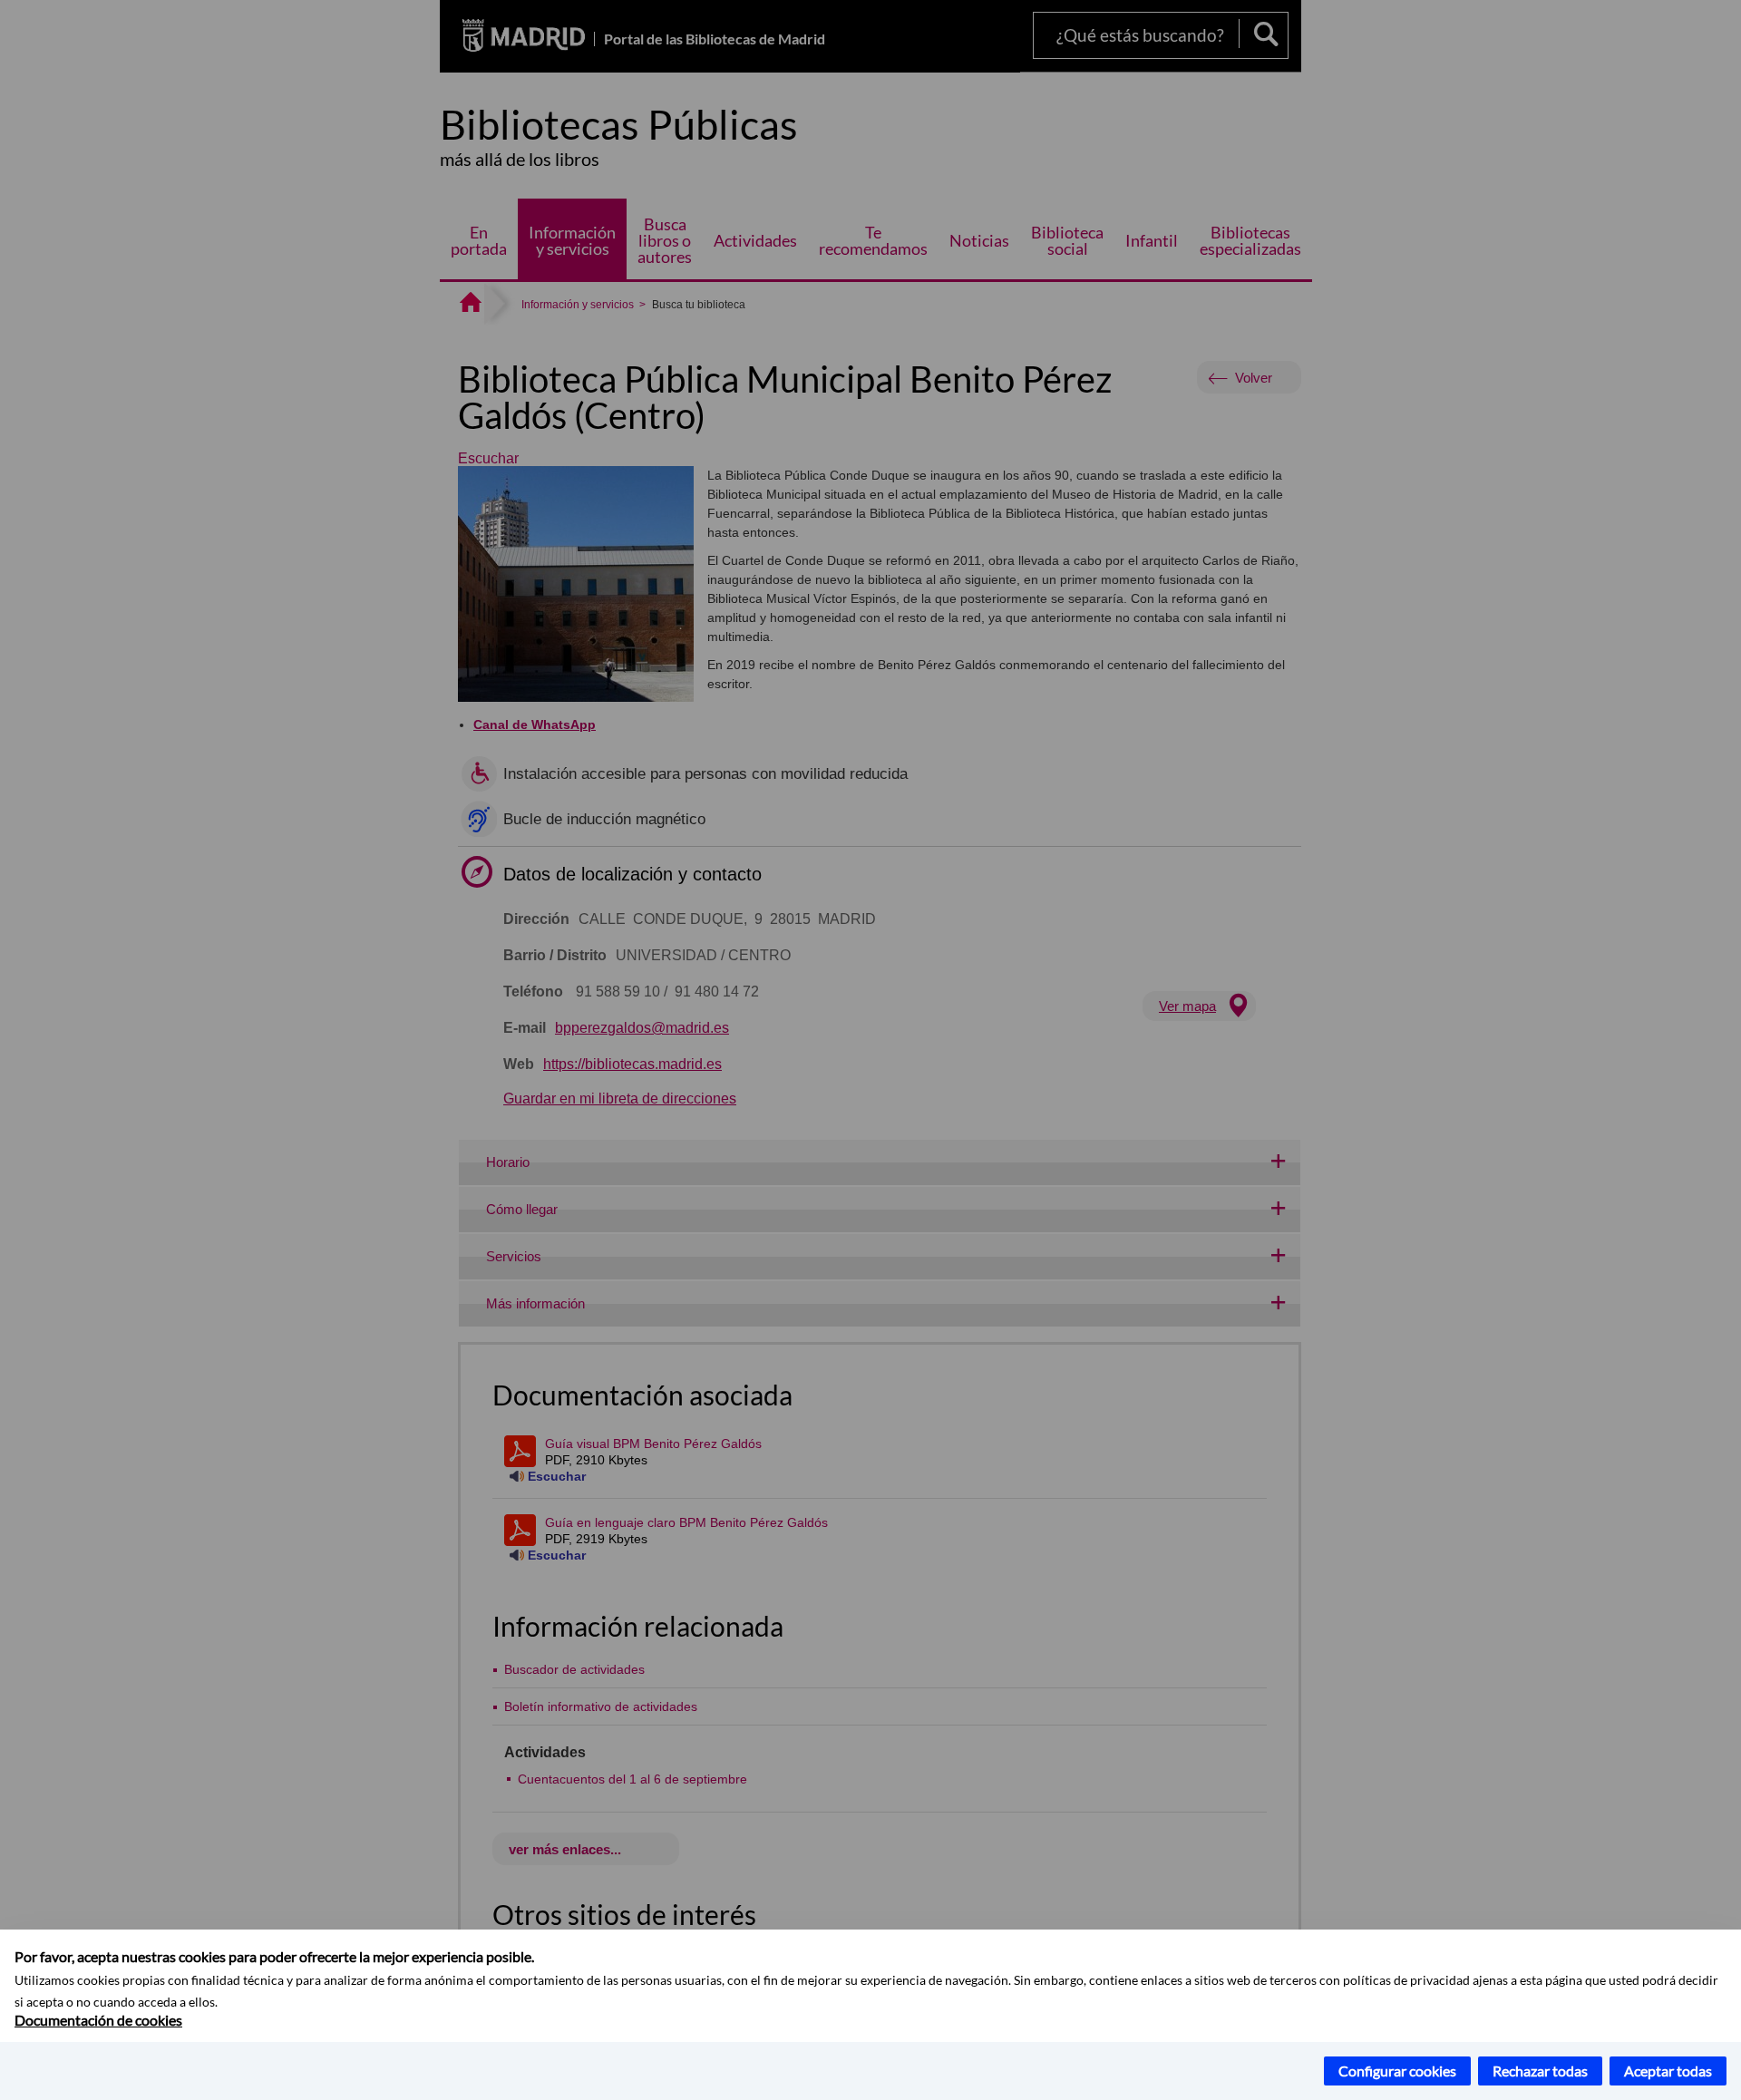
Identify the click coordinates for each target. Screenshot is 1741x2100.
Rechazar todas (1540, 2071)
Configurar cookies (1397, 2071)
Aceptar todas (1668, 2071)
